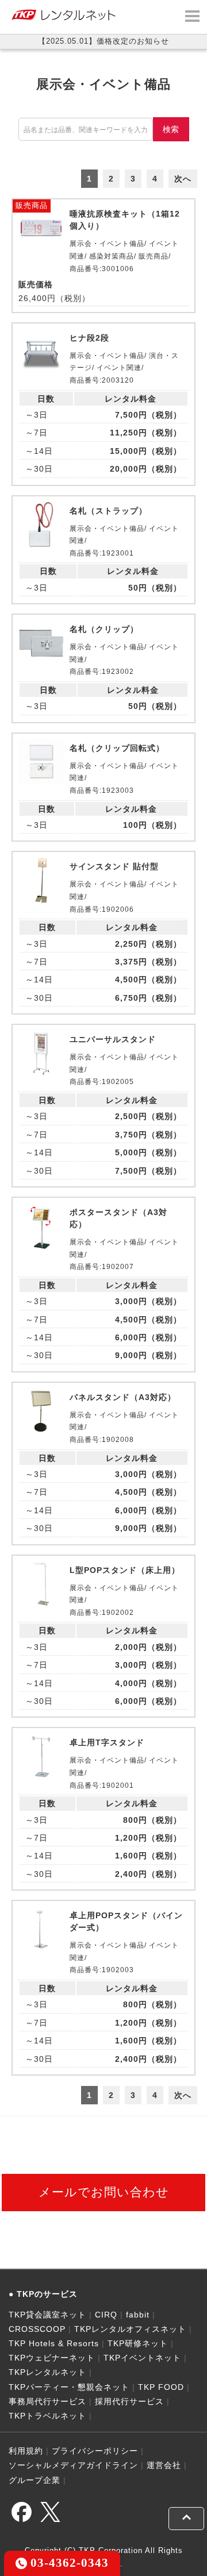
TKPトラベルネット (47, 2416)
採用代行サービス (129, 2401)
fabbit (138, 2315)
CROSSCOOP (37, 2329)
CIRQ (106, 2315)
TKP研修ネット (138, 2343)
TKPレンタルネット (47, 2372)
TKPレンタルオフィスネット (130, 2329)
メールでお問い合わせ (104, 2192)
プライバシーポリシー (95, 2451)
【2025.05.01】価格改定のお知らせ (103, 41)
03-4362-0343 (68, 2562)
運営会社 (164, 2465)
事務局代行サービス (47, 2401)
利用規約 (26, 2451)
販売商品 (32, 205)
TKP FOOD (161, 2387)
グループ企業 (34, 2480)
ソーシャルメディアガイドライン (73, 2465)
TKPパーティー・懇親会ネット (69, 2387)
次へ (183, 179)
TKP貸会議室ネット (47, 2315)
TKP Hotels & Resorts (54, 2343)
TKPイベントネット (142, 2358)
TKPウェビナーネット (52, 2358)
